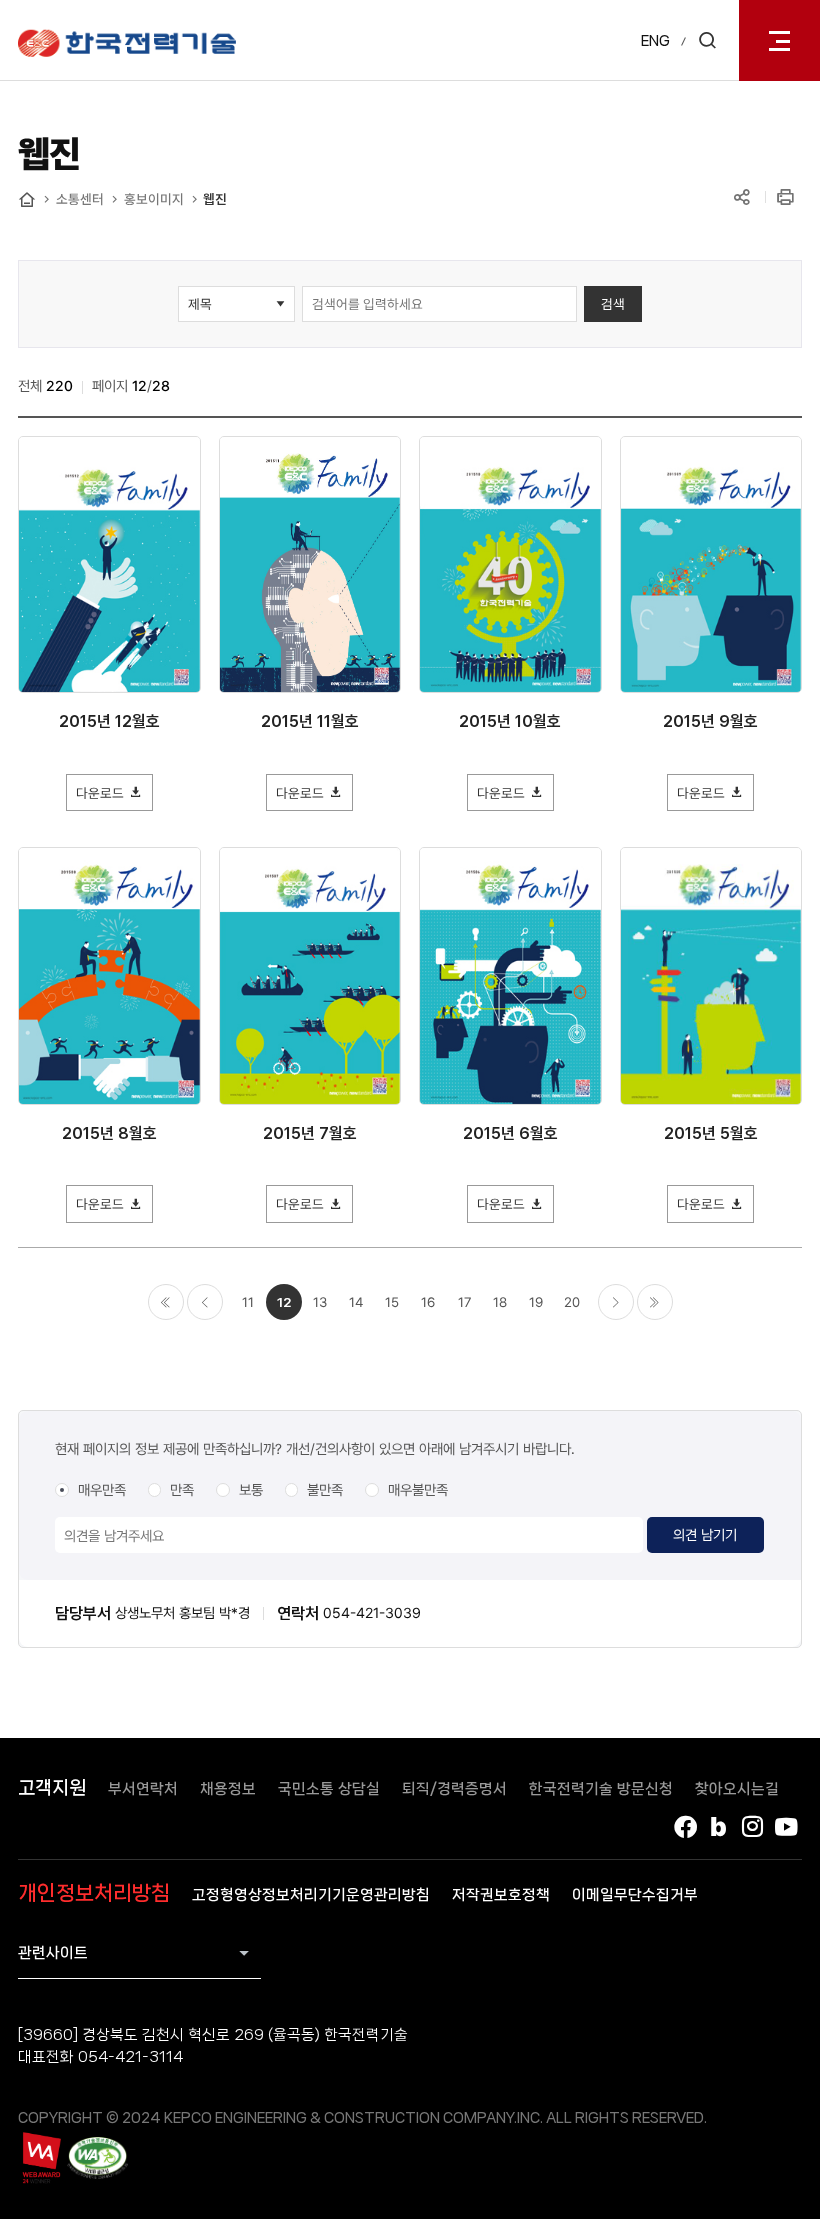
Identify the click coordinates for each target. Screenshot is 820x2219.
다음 (616, 1302)
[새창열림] (40, 2158)
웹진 (215, 199)
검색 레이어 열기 (707, 40)
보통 (251, 1489)
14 (356, 1302)
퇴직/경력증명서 (454, 1789)
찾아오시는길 (737, 1789)
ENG (655, 41)
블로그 (719, 1827)
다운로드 (100, 793)
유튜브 (787, 1827)
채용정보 (228, 1789)
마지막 (655, 1302)
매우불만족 (418, 1489)
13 (320, 1302)
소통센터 (80, 199)
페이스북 (685, 1827)
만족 (182, 1489)
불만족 (325, 1489)
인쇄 (787, 198)
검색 (613, 304)
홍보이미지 (154, 199)
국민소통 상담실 (329, 1789)
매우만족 (102, 1489)
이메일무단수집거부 (635, 1895)
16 (428, 1302)
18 (500, 1302)
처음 (166, 1302)
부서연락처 (143, 1789)
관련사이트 (53, 1953)
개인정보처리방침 (94, 1893)
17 (464, 1302)
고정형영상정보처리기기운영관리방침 (311, 1895)
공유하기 (742, 198)
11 (248, 1302)
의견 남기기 (705, 1534)
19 (536, 1302)
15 (392, 1302)
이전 (205, 1302)
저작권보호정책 (501, 1895)
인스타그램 (753, 1827)
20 (572, 1302)
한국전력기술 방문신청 (601, 1789)
